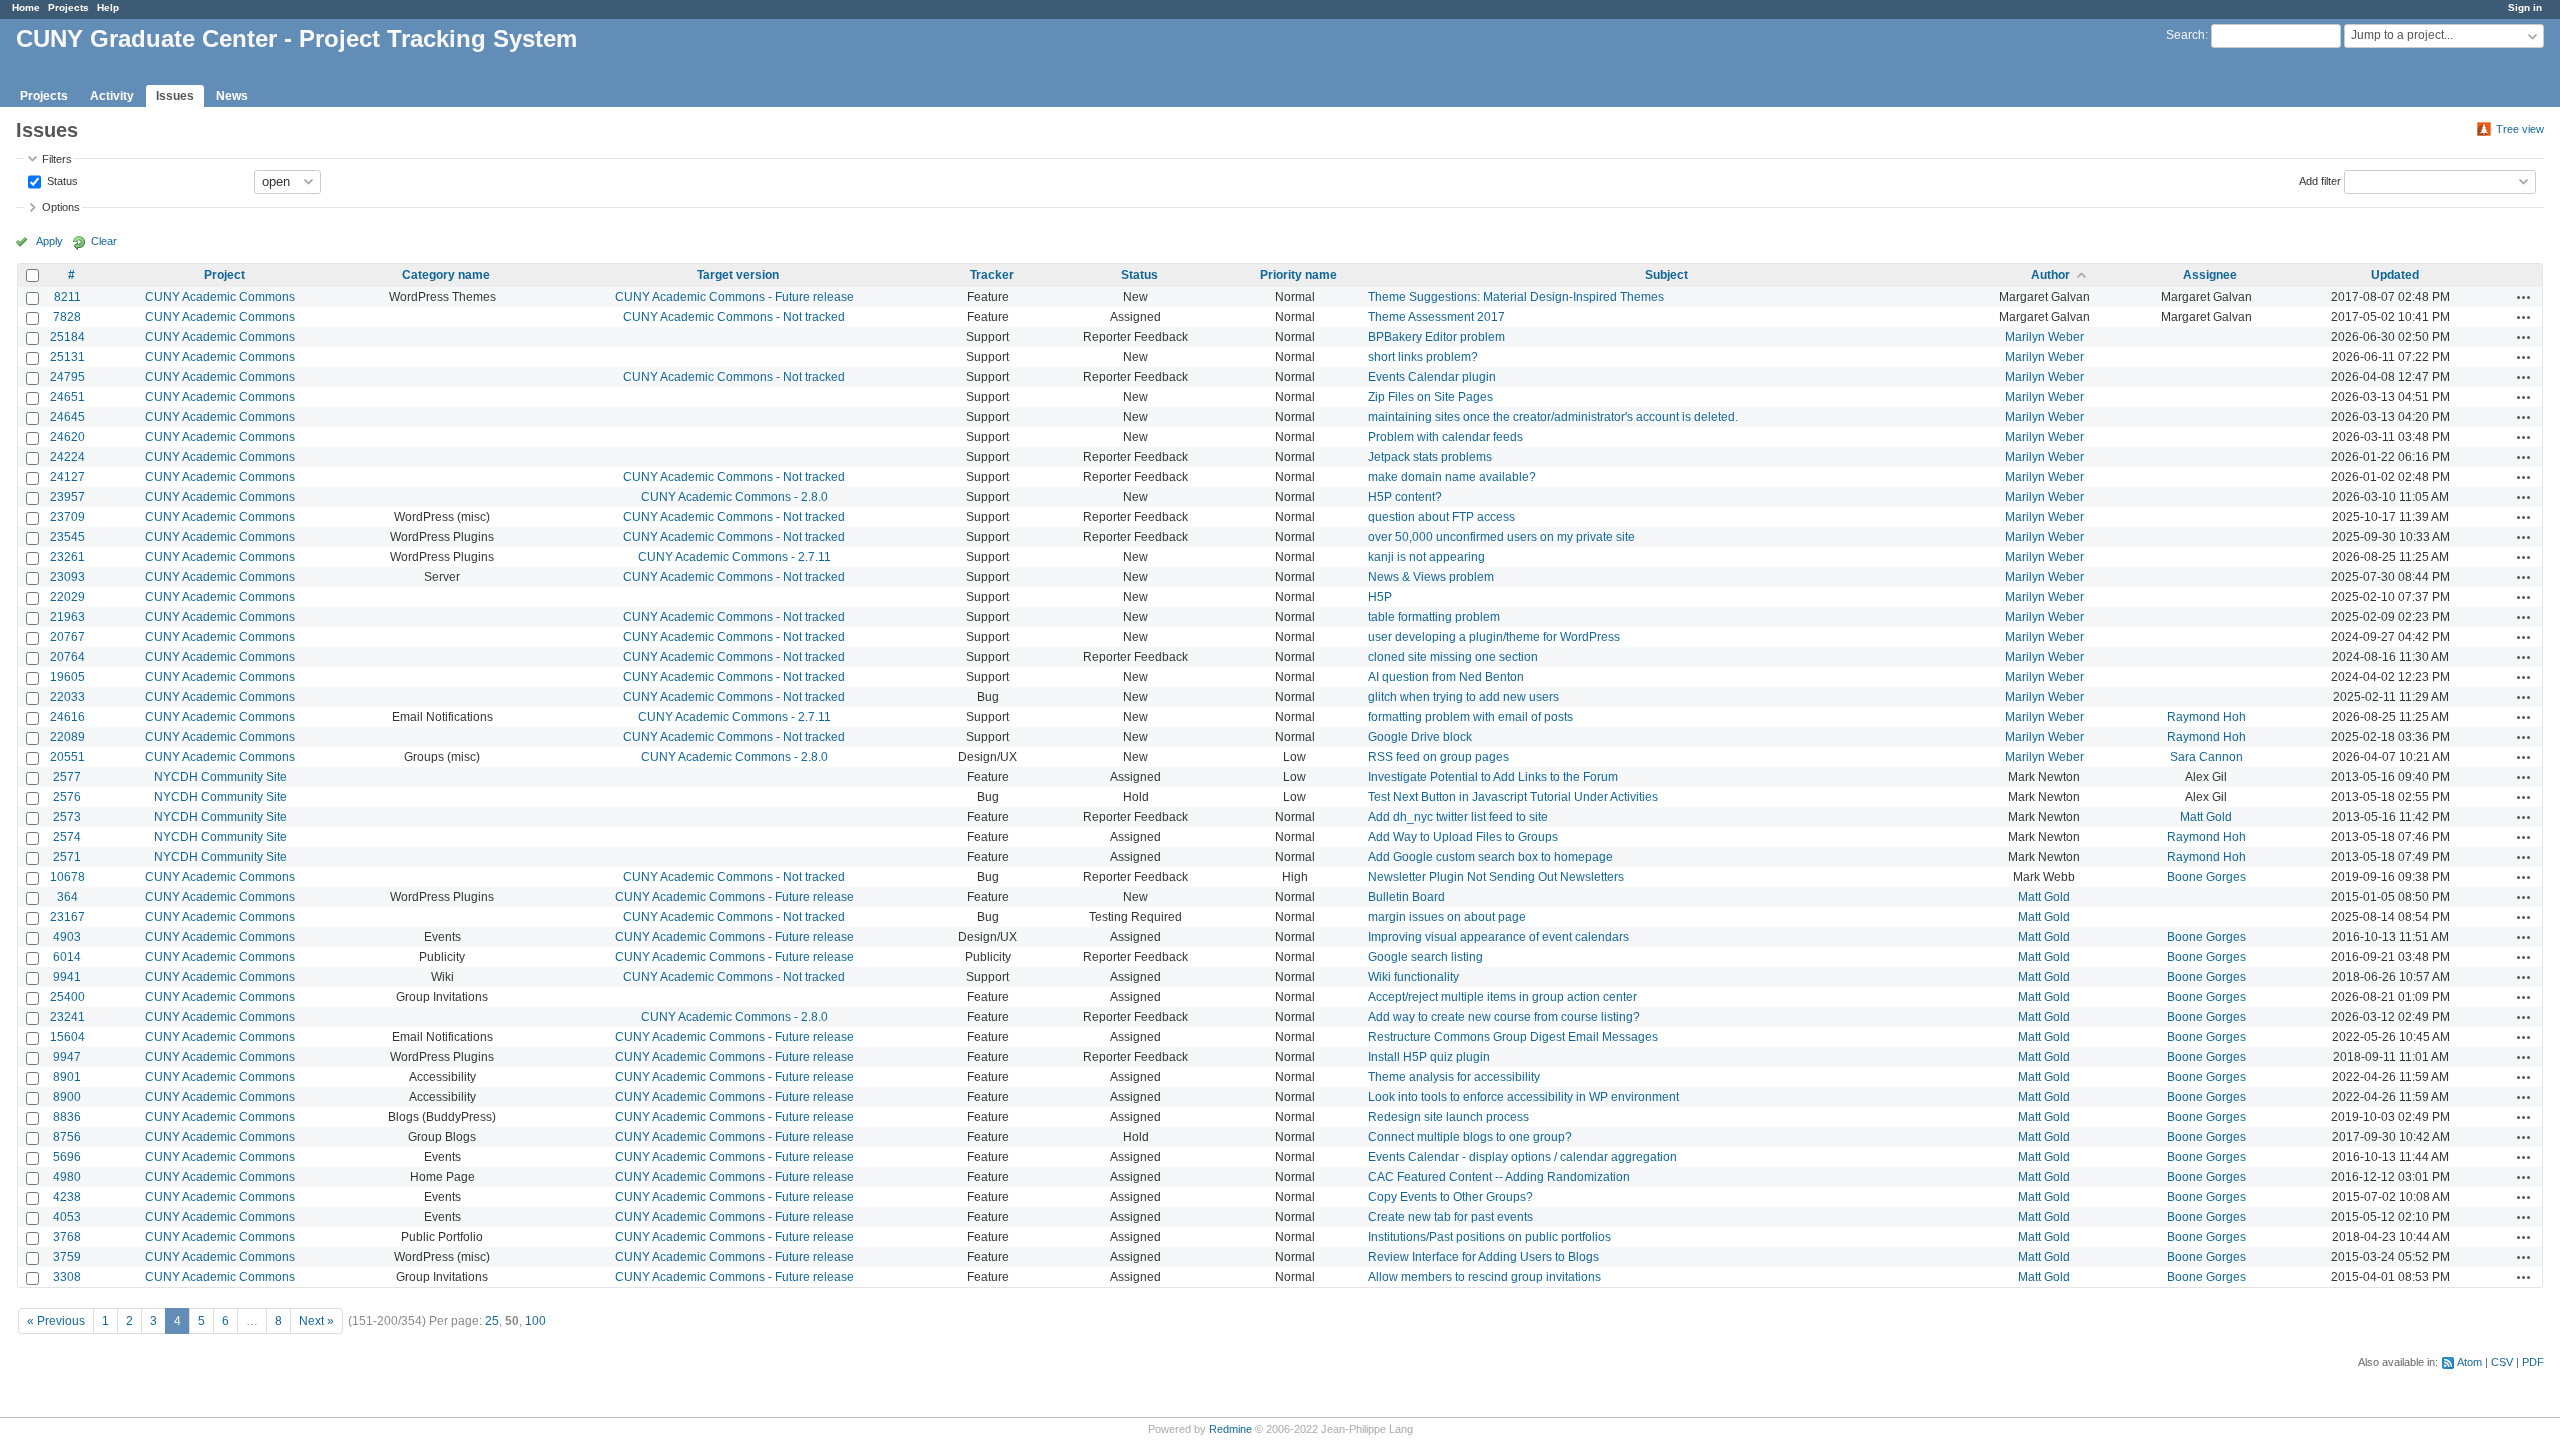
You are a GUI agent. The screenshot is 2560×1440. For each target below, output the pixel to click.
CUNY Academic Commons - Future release (734, 297)
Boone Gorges (2206, 877)
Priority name (1298, 275)
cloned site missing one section (1453, 657)
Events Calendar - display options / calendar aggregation (1522, 1157)
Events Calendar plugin (1432, 377)
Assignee (2210, 275)
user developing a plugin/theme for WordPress (1494, 637)
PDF (2533, 1362)
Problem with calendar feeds (1445, 437)
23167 (67, 917)
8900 (67, 1097)
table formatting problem (1434, 617)
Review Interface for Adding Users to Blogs (1483, 1257)
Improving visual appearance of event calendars (1498, 937)
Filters (57, 159)
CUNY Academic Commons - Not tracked (734, 317)
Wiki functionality (1413, 977)
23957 (67, 497)
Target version (738, 275)
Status (61, 180)
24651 (67, 397)
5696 (67, 1157)
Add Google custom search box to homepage (1490, 857)
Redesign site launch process (1448, 1117)
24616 (67, 717)
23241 (67, 1017)
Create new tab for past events (1450, 1217)
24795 (67, 377)
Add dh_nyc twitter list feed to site (1458, 817)
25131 (67, 357)
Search (2185, 35)
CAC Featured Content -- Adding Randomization (1499, 1177)
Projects (68, 7)
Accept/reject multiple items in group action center (1502, 997)
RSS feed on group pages (1438, 757)
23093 (67, 577)
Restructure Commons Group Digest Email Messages (1513, 1037)
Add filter (2320, 180)
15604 (67, 1037)
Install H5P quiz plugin (1429, 1057)
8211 (67, 297)
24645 (67, 417)
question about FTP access (1441, 517)
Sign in (2525, 7)
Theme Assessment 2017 (1436, 317)
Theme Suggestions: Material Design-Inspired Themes (1516, 297)
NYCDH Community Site (220, 777)
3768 (67, 1237)
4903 (67, 937)
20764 (67, 657)
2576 (67, 797)
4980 (67, 1177)
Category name (446, 275)
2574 (67, 837)
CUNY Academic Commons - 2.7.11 (734, 557)
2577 (67, 777)
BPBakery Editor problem (1436, 337)
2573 (67, 817)
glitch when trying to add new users (1463, 697)
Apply (49, 241)
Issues (175, 96)
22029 (67, 597)
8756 (67, 1137)
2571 (67, 857)
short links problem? (1423, 357)
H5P (1380, 597)
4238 (67, 1197)
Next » (316, 1321)
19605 (67, 677)
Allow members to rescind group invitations (1484, 1277)
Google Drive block (1420, 737)
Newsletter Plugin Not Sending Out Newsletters (1496, 877)
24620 (67, 437)
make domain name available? (1452, 477)
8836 (67, 1117)
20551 (67, 757)
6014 (67, 957)
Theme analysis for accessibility (1454, 1077)
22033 (67, 697)
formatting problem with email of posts (1470, 717)
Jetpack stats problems (1430, 457)
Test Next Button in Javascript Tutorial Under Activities (1513, 797)
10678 (67, 877)
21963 (67, 617)
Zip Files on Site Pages (1430, 397)
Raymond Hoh (2206, 717)
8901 (67, 1077)
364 (67, 897)
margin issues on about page (1447, 917)
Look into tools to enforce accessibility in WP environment (1523, 1097)
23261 (67, 557)
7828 (67, 317)
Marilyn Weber (2044, 337)
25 (492, 1321)
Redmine (1230, 1429)
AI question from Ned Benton (1446, 677)
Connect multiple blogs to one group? (1470, 1137)
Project (224, 275)
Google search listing (1425, 957)
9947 (67, 1057)
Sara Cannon (2206, 757)
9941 (67, 977)
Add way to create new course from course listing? (1504, 1017)
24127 (67, 477)
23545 (67, 537)
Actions (2524, 297)
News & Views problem (1431, 577)
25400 (67, 997)
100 (535, 1321)
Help (108, 7)
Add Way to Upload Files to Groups (1463, 837)
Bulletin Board (1406, 897)
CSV (2502, 1362)
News (232, 96)
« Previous (56, 1321)
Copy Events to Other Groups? (1450, 1197)
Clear (104, 241)
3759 (67, 1257)
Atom (2469, 1362)
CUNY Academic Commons (220, 297)
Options (61, 207)
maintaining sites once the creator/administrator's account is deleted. (1553, 417)
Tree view (2520, 129)
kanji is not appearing (1426, 557)
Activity (112, 96)
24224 (67, 457)
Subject (1666, 275)
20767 (67, 637)
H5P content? (1405, 497)
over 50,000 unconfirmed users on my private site (1501, 537)
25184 (67, 337)
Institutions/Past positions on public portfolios (1489, 1237)
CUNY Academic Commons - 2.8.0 (734, 497)
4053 (67, 1217)
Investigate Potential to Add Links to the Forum (1493, 777)
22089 (67, 737)
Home (26, 7)
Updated (2395, 275)
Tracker (992, 275)
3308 (67, 1277)
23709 (67, 517)
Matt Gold (2206, 817)
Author (2050, 275)
